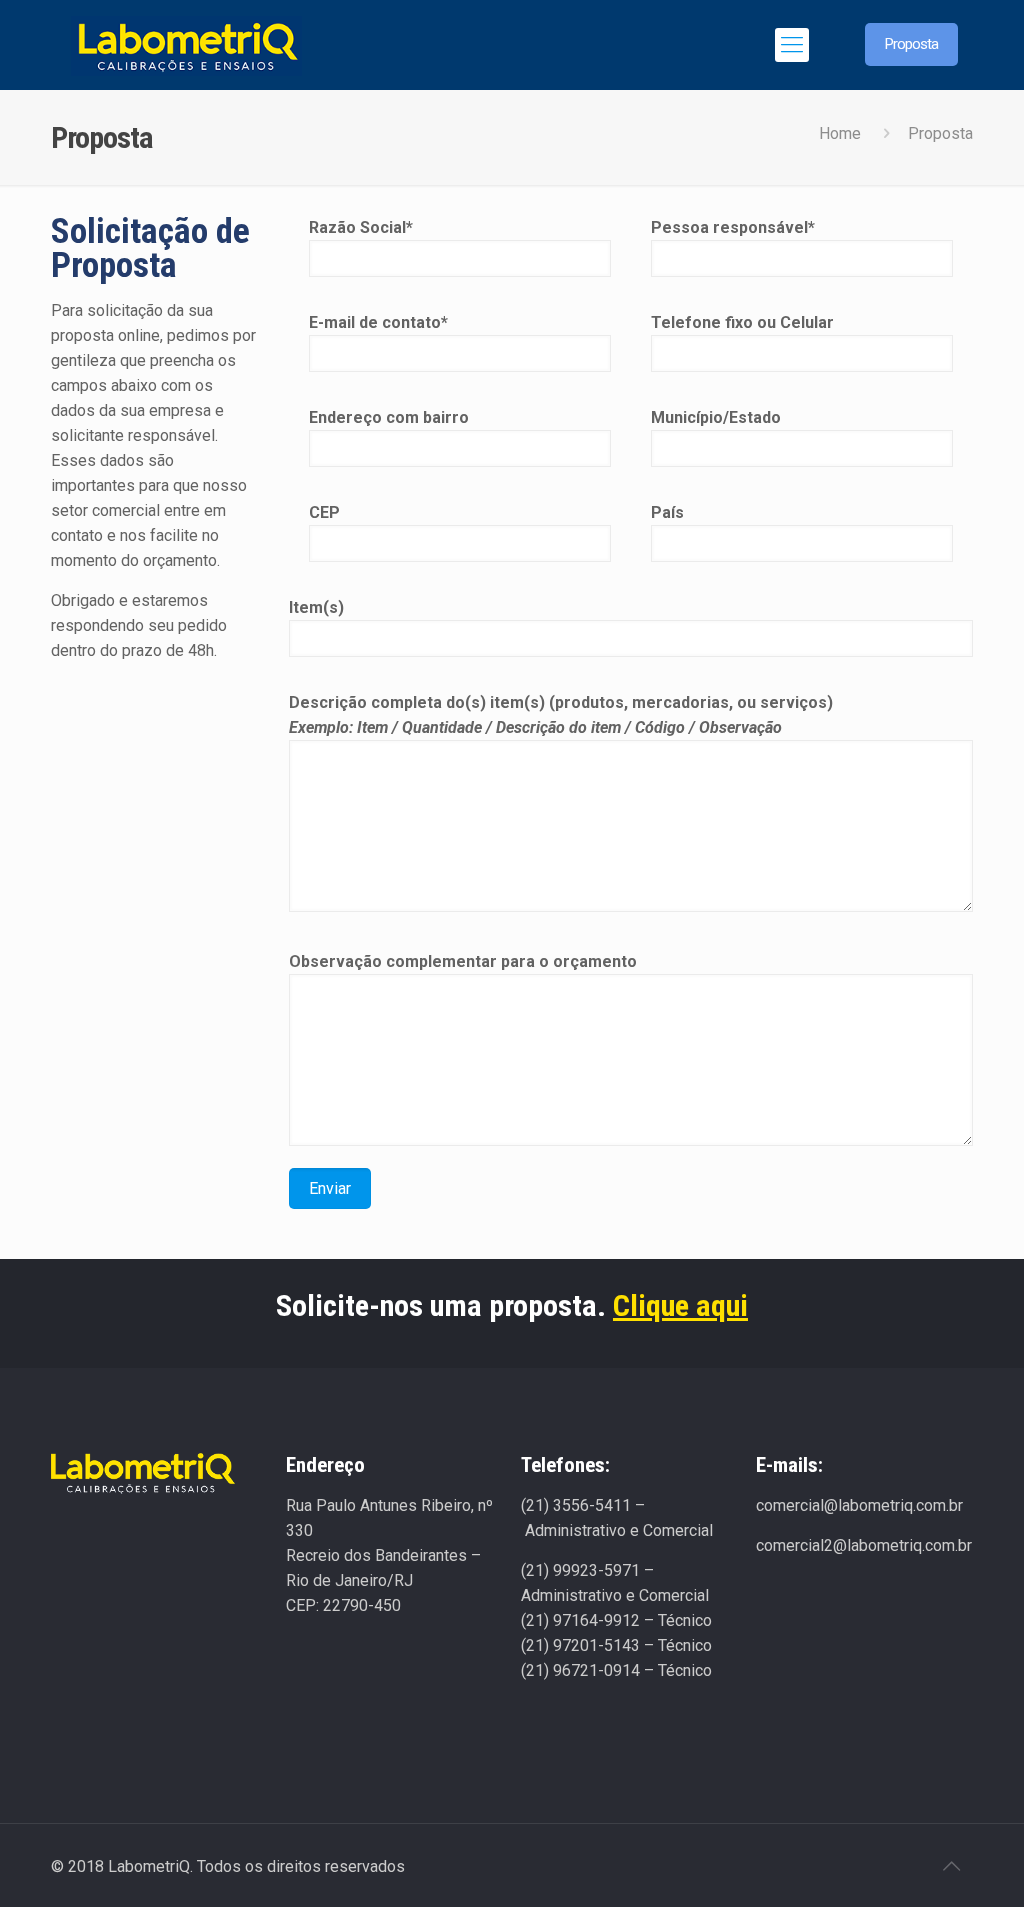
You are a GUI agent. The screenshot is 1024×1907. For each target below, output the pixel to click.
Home (840, 133)
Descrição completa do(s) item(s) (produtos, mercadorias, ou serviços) (561, 715)
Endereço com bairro (389, 417)
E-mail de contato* (378, 322)
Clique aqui (680, 1305)
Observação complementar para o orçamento (463, 961)
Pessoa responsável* (733, 227)
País (667, 512)
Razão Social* (361, 227)
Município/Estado (716, 417)
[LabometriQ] (186, 45)
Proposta (911, 44)
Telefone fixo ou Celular (742, 322)
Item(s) (316, 607)
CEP (324, 512)
